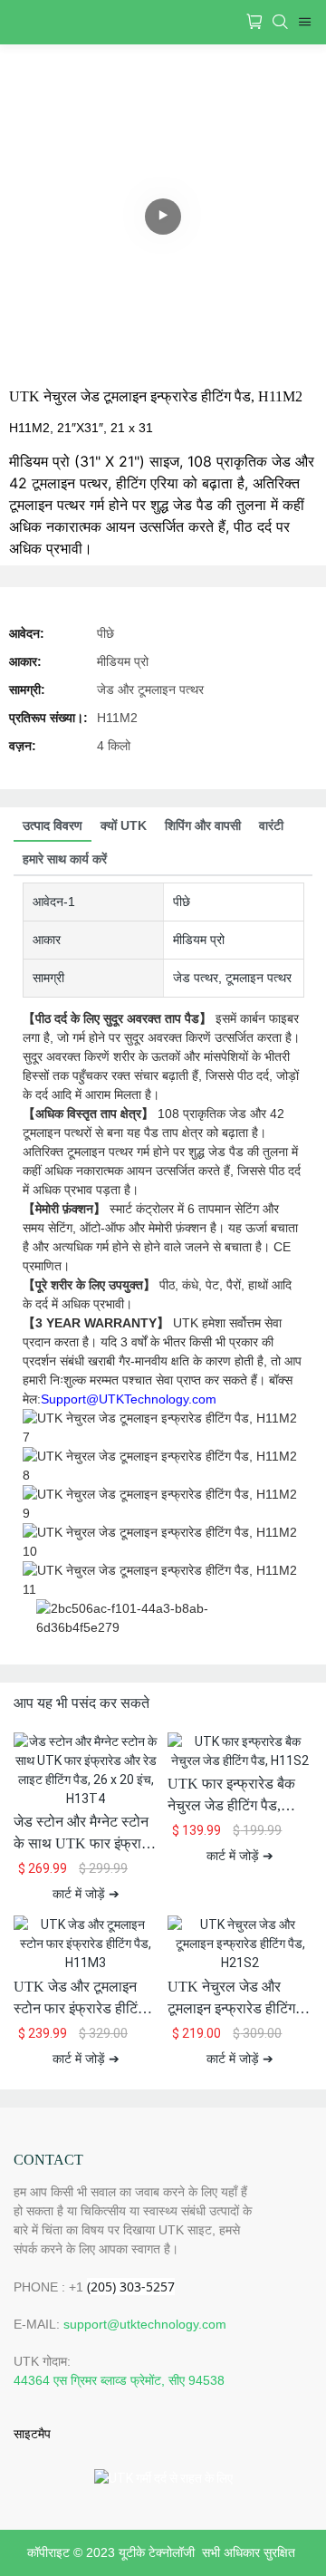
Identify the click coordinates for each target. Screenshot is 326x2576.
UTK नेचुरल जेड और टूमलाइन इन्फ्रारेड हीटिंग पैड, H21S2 (231, 1999)
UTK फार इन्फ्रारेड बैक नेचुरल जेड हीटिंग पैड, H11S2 (231, 1796)
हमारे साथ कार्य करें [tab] (65, 859)
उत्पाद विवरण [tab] (53, 825)
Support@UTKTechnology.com (129, 1399)
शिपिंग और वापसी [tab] (203, 825)
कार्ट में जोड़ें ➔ (86, 1894)
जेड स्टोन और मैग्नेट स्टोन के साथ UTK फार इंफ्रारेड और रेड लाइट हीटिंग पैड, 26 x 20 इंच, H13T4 (85, 1834)
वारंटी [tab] (271, 825)
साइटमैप (32, 2434)
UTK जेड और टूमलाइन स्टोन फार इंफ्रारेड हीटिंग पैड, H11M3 (79, 1999)
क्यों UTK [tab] (124, 825)
